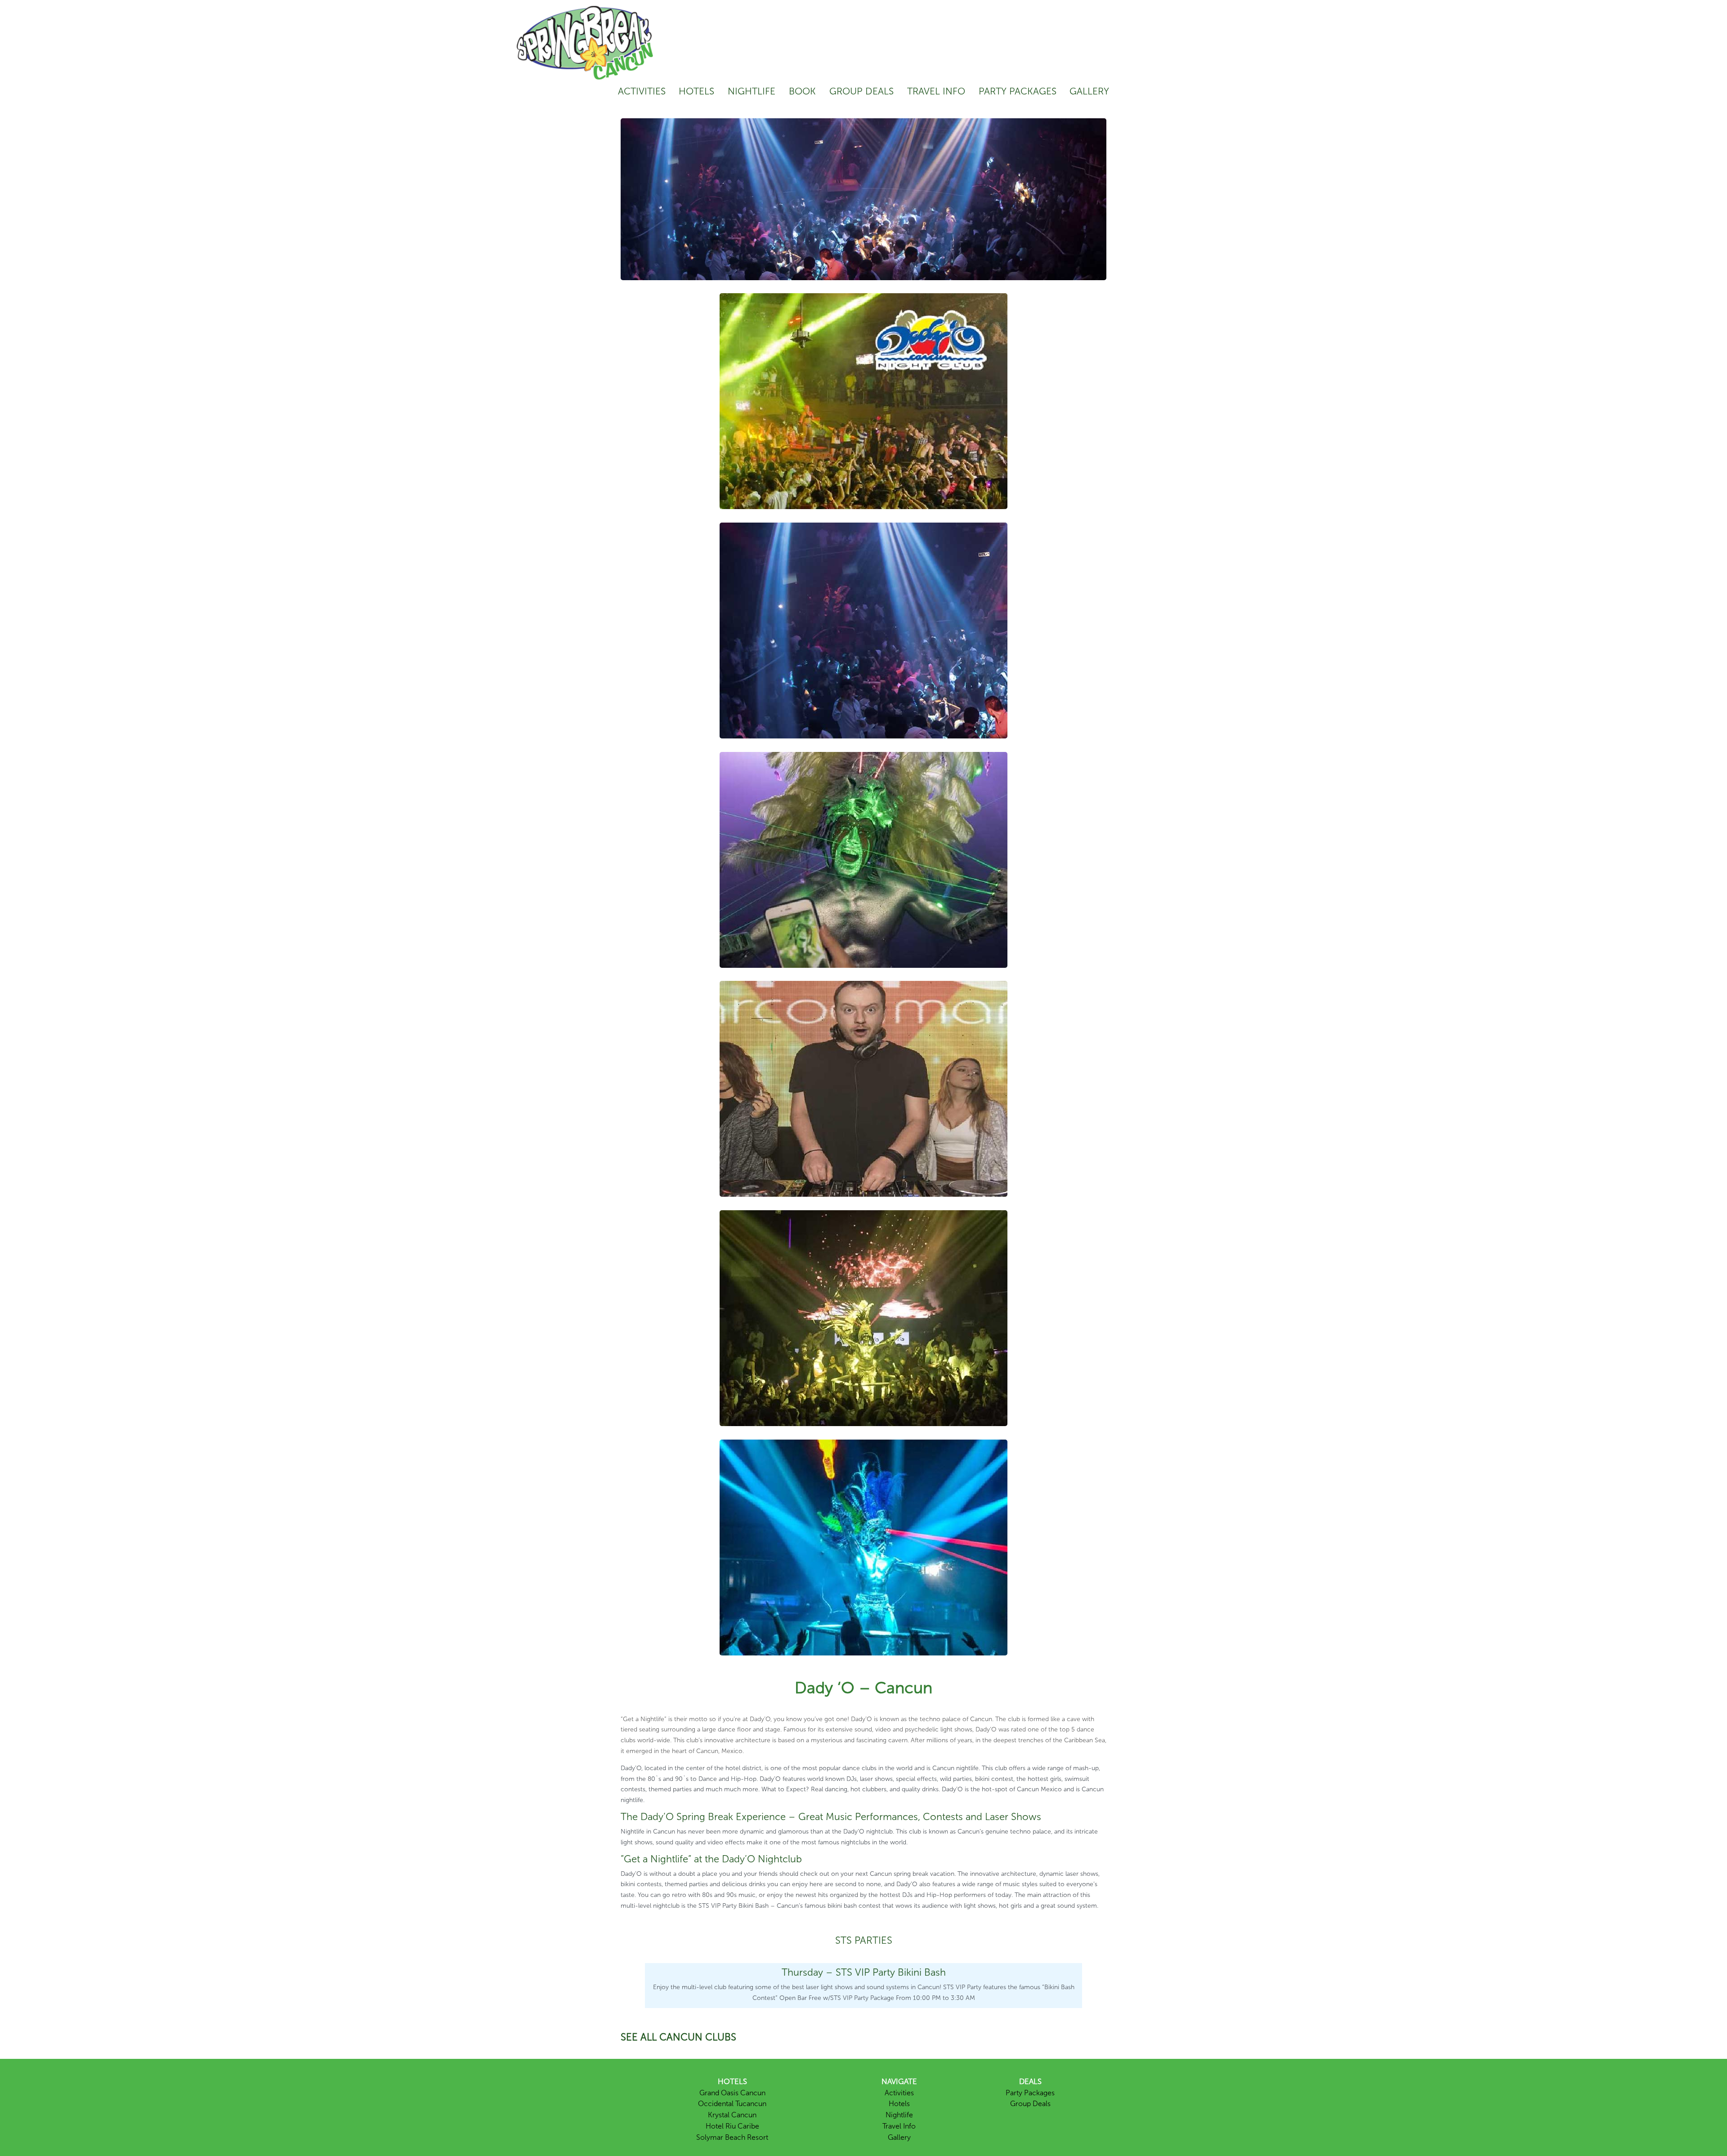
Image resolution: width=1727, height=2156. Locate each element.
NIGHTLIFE (752, 91)
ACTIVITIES (642, 91)
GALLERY (1089, 91)
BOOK (802, 91)
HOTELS (696, 91)
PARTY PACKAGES (1018, 91)
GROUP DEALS (861, 91)
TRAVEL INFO (936, 91)
